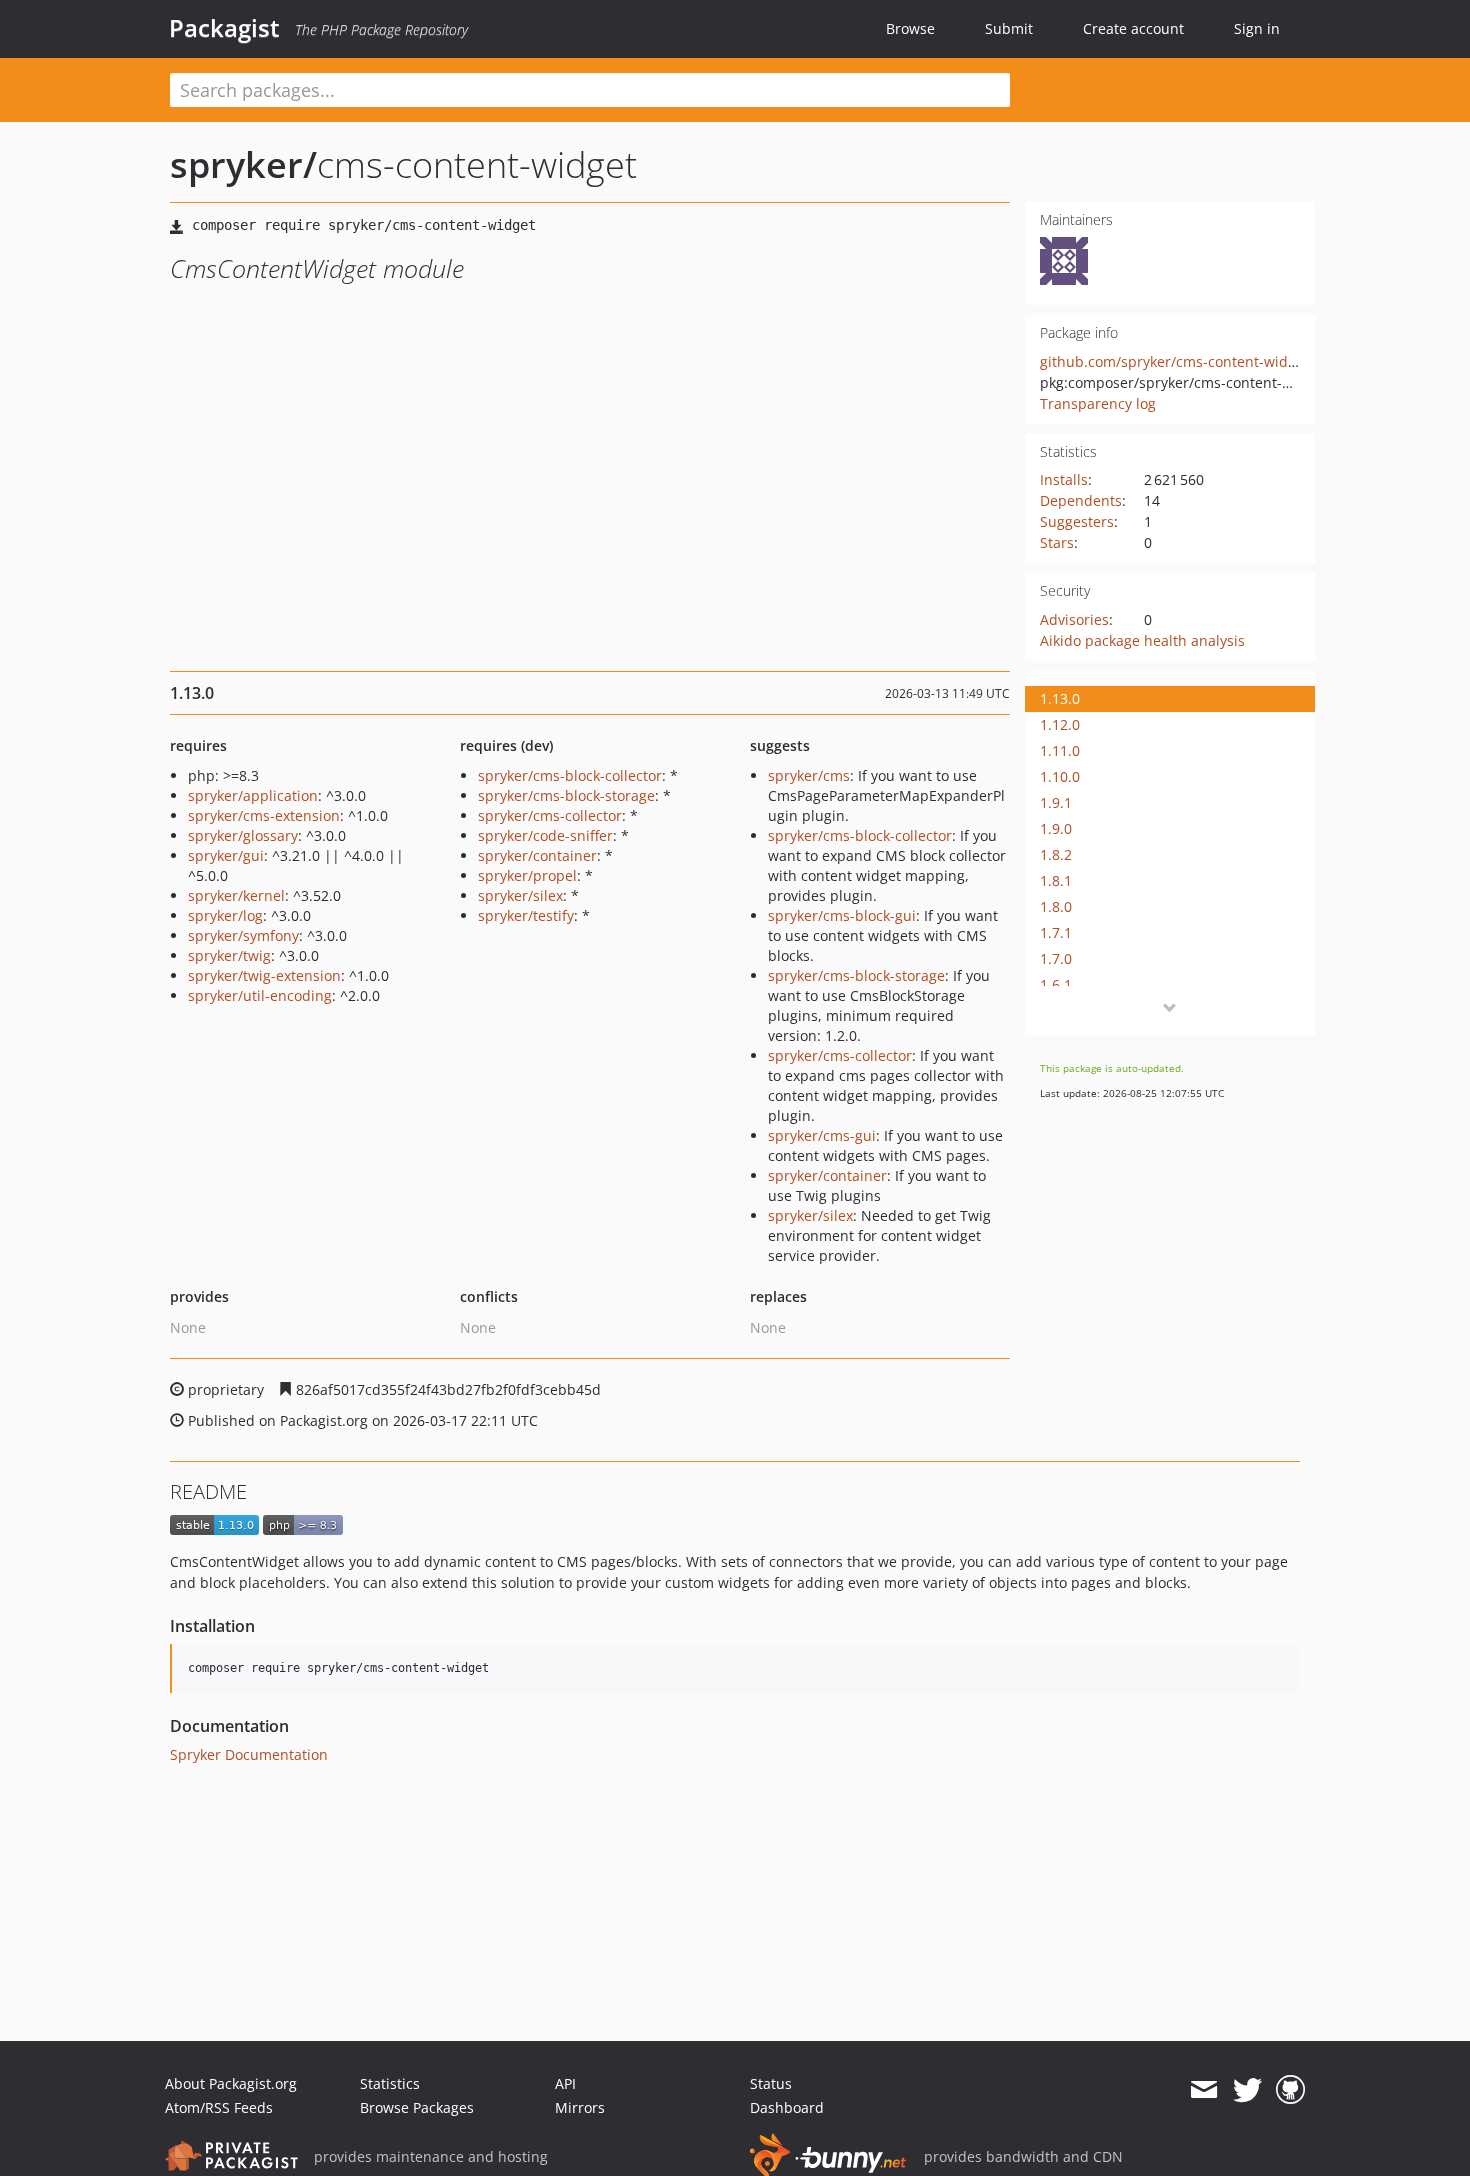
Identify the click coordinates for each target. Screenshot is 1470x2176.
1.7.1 (1056, 932)
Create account (1133, 28)
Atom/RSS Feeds (219, 2107)
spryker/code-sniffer (545, 835)
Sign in (1257, 28)
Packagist (224, 28)
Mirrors (580, 2107)
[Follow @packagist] (1247, 2090)
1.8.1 (1056, 880)
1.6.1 (1056, 984)
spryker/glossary (243, 835)
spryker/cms (809, 775)
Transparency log (1098, 403)
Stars (1057, 542)
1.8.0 (1056, 906)
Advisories (1074, 619)
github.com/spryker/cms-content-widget (1174, 361)
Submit (1009, 28)
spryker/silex (520, 895)
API (565, 2083)
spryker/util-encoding (260, 995)
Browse (910, 28)
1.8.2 (1056, 854)
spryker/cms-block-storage (566, 795)
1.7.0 (1056, 958)
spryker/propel (527, 875)
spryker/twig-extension (264, 975)
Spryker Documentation (249, 1754)
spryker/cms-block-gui (842, 915)
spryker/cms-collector (550, 815)
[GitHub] (1290, 2090)
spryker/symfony (243, 935)
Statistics (390, 2083)
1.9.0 (1056, 828)
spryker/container (537, 855)
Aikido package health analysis (1142, 640)
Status (771, 2083)
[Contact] (1203, 2090)
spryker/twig (229, 955)
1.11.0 (1060, 750)
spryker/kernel (236, 895)
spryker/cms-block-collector (570, 775)
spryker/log (225, 915)
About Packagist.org (231, 2083)
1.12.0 (1060, 724)
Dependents (1081, 500)
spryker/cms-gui (822, 1135)
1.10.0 (1060, 776)
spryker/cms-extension (264, 815)
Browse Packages (417, 2107)
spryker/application (253, 795)
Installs (1064, 479)
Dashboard (787, 2107)
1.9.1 (1056, 802)
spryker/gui (226, 855)
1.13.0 (1060, 698)
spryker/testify (526, 915)
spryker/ (243, 164)
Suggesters (1077, 521)
